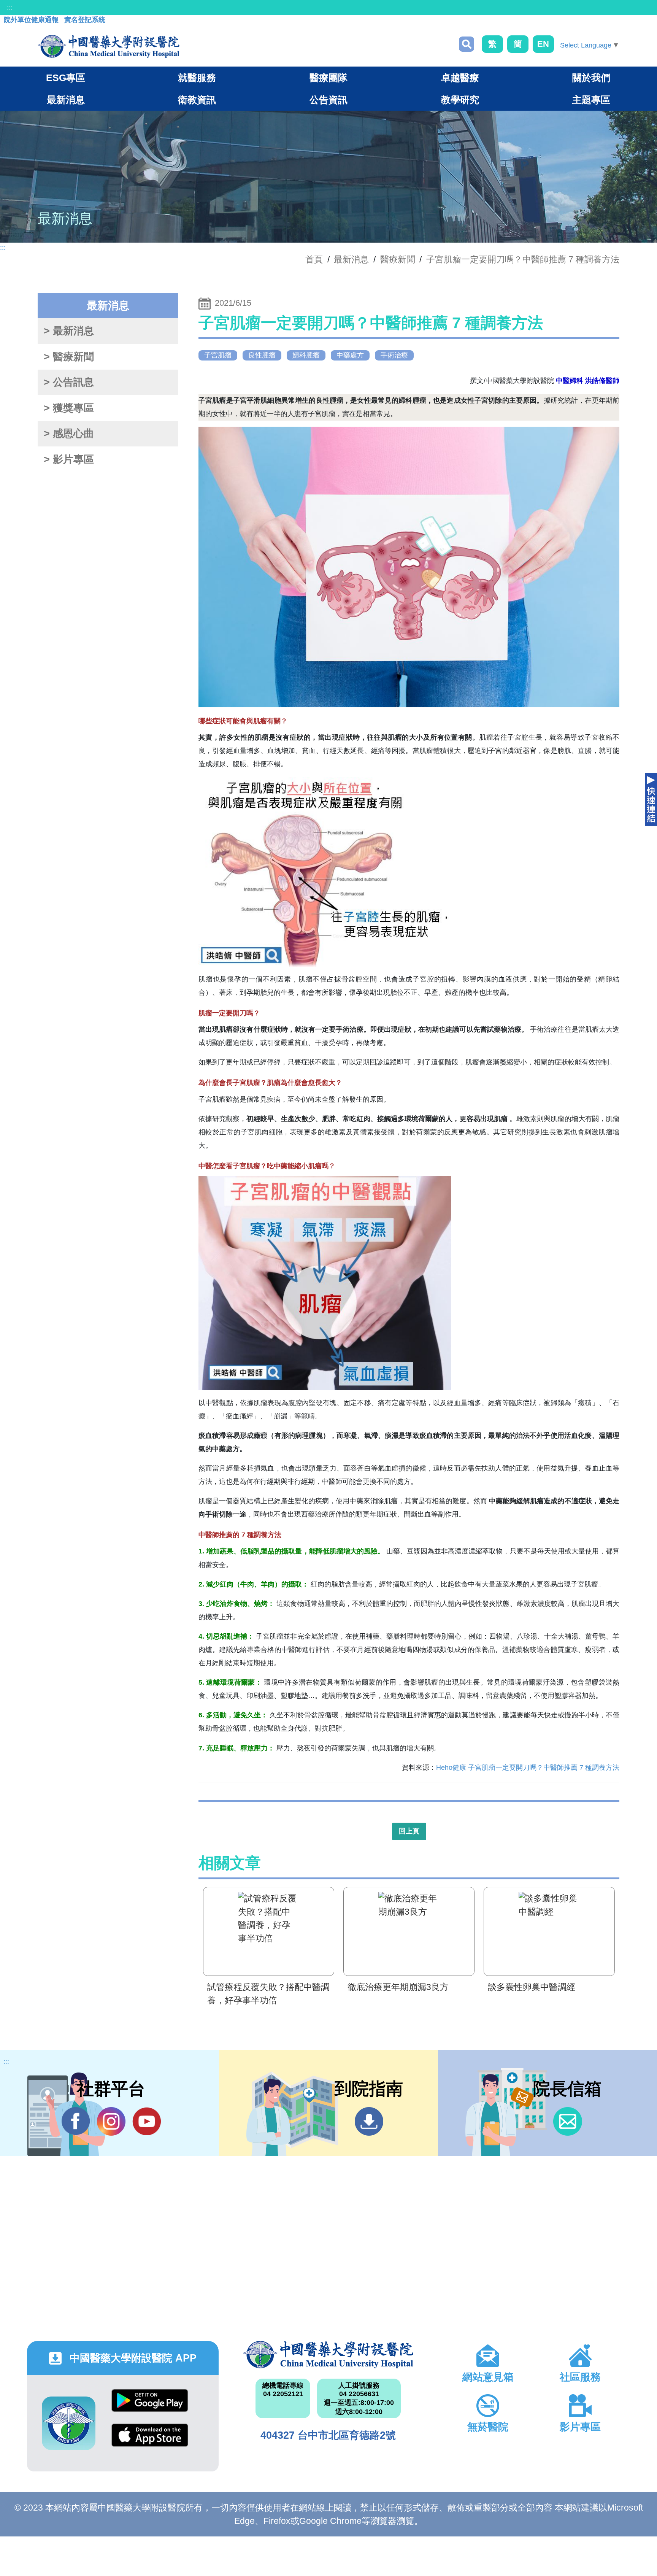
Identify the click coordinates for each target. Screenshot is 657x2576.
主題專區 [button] (591, 100)
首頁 (314, 259)
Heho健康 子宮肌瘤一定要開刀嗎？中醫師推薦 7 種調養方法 (528, 1768)
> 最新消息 (69, 331)
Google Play (150, 2406)
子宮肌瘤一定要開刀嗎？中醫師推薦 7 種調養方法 (523, 259)
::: (10, 7)
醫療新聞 (398, 259)
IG (111, 2121)
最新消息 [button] (66, 100)
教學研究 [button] (460, 100)
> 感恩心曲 (69, 434)
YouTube (147, 2121)
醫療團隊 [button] (328, 78)
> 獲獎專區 (69, 408)
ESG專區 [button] (66, 78)
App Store (150, 2441)
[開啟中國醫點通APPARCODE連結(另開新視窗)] (69, 2423)
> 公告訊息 (69, 382)
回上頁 (409, 1831)
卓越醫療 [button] (460, 78)
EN (543, 44)
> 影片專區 (69, 459)
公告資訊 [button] (328, 100)
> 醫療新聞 (69, 357)
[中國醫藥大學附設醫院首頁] (109, 46)
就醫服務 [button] (197, 78)
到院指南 (369, 2121)
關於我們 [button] (591, 78)
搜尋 (467, 44)
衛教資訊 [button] (197, 100)
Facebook (76, 2121)
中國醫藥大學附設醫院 (328, 2355)
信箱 (567, 2121)
